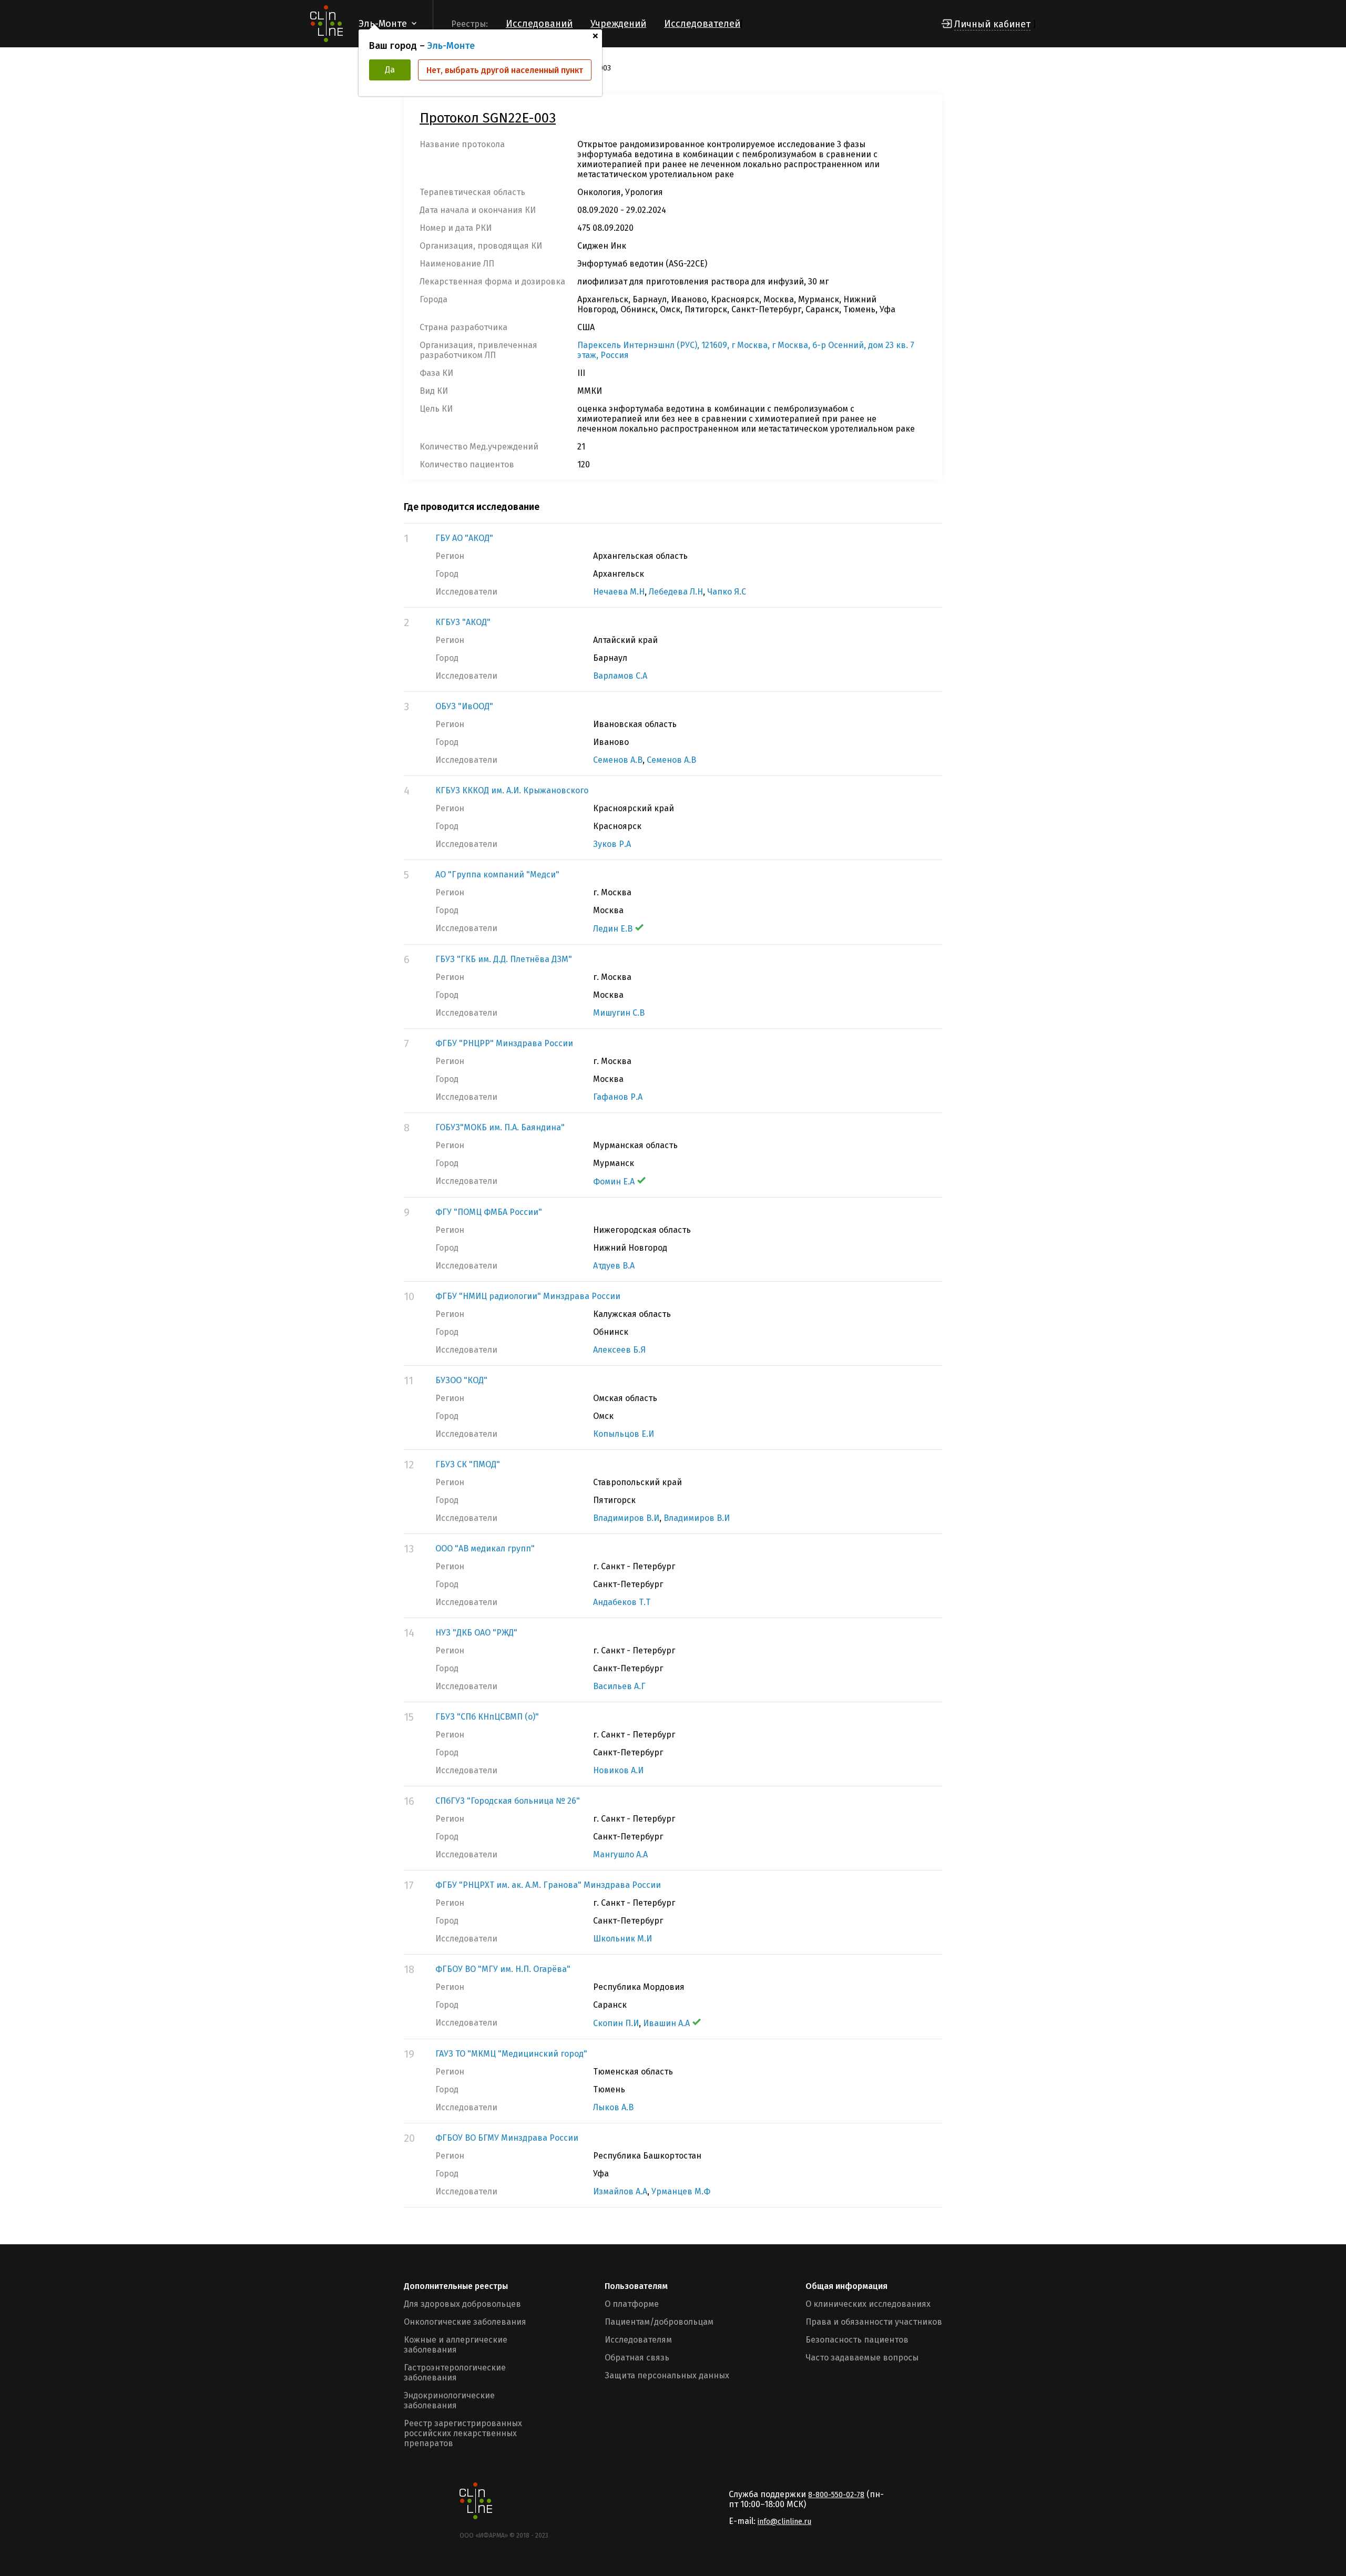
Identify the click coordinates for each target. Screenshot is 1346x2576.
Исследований (539, 24)
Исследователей (702, 24)
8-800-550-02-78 (836, 2495)
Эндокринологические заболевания (449, 2400)
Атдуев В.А (614, 1266)
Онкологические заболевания (465, 2322)
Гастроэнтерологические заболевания (455, 2373)
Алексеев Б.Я (619, 1350)
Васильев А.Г (619, 1686)
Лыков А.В (613, 2107)
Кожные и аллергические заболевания (456, 2345)
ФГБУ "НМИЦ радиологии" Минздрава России (528, 1296)
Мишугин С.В (619, 1013)
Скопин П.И (616, 2023)
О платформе (632, 2304)
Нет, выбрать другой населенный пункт (505, 70)
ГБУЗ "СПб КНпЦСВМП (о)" (487, 1717)
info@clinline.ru (784, 2522)
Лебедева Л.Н (676, 592)
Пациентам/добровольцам (659, 2322)
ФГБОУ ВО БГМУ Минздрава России (507, 2138)
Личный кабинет (992, 24)
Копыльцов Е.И (624, 1434)
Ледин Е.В (613, 929)
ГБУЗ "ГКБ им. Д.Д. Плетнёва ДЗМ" (504, 959)
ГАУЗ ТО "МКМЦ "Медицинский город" (511, 2054)
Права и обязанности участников (874, 2322)
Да (390, 70)
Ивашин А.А (666, 2023)
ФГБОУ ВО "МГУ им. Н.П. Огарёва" (503, 1969)
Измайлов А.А (620, 2191)
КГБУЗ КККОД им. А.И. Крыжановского (512, 790)
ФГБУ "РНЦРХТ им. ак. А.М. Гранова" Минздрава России (548, 1885)
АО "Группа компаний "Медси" (497, 875)
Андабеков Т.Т (622, 1602)
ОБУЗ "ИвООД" (464, 706)
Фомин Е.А (614, 1182)
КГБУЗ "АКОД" (463, 622)
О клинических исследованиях (868, 2304)
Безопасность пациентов (857, 2340)
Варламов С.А (620, 676)
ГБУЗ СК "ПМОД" (468, 1464)
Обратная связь (637, 2358)
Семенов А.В (618, 760)
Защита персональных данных (667, 2375)
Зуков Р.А (612, 844)
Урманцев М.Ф (681, 2191)
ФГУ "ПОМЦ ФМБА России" (489, 1212)
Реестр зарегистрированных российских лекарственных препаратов (463, 2433)
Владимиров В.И (626, 1518)
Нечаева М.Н (619, 592)
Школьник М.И (623, 1939)
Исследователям (638, 2340)
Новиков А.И (618, 1770)
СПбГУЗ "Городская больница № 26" (508, 1801)
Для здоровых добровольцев (462, 2304)
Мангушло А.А (620, 1854)
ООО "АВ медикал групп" (485, 1548)
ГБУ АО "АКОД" (464, 538)
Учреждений (618, 24)
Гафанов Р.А (618, 1097)
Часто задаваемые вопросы (862, 2358)
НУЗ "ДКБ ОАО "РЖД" (476, 1633)
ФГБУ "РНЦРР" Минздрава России (504, 1043)
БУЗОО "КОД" (461, 1380)
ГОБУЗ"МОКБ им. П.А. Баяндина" (500, 1127)
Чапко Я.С (727, 592)
